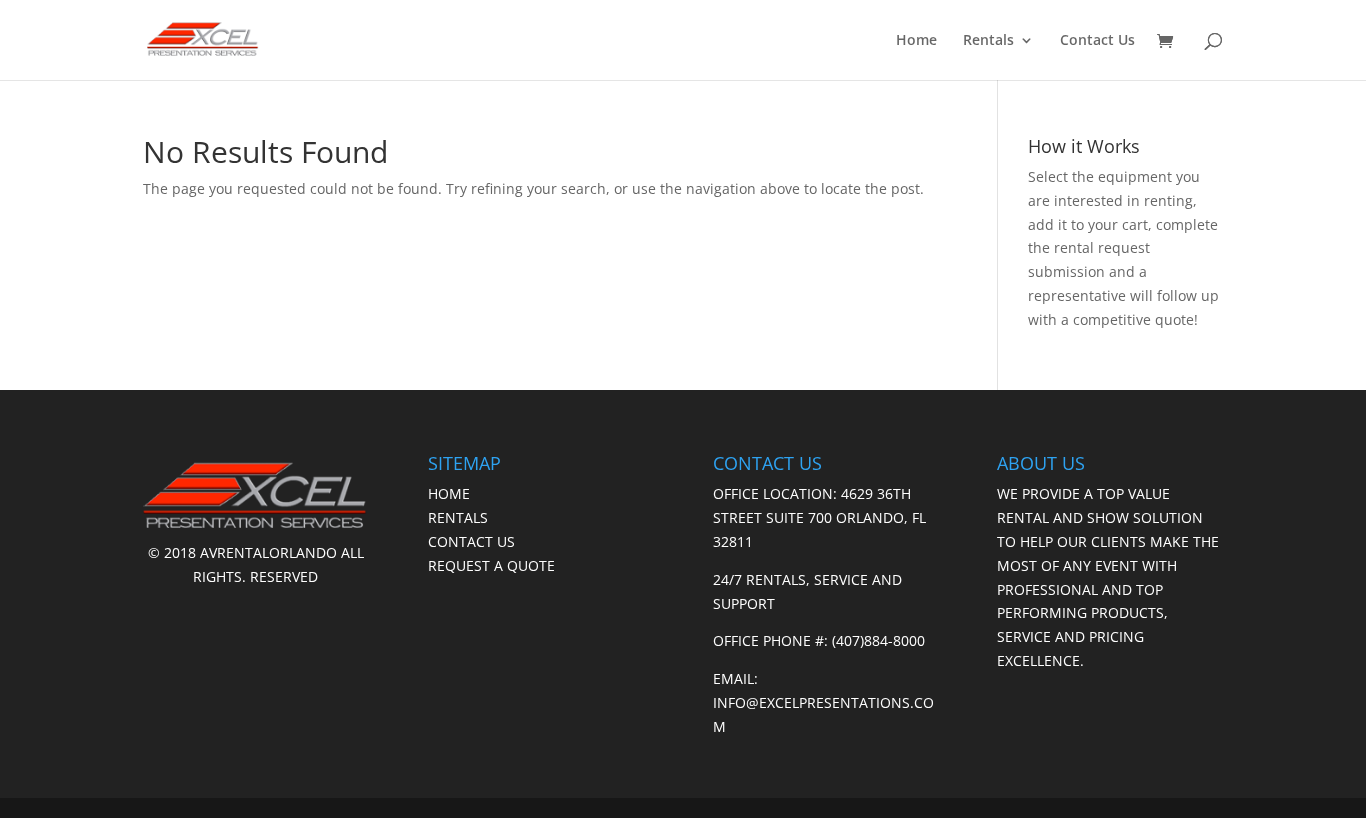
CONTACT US (471, 541)
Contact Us (1097, 41)
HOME (449, 493)
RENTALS (458, 517)
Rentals (988, 41)
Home (916, 41)
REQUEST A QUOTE (491, 565)
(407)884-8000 (878, 640)
